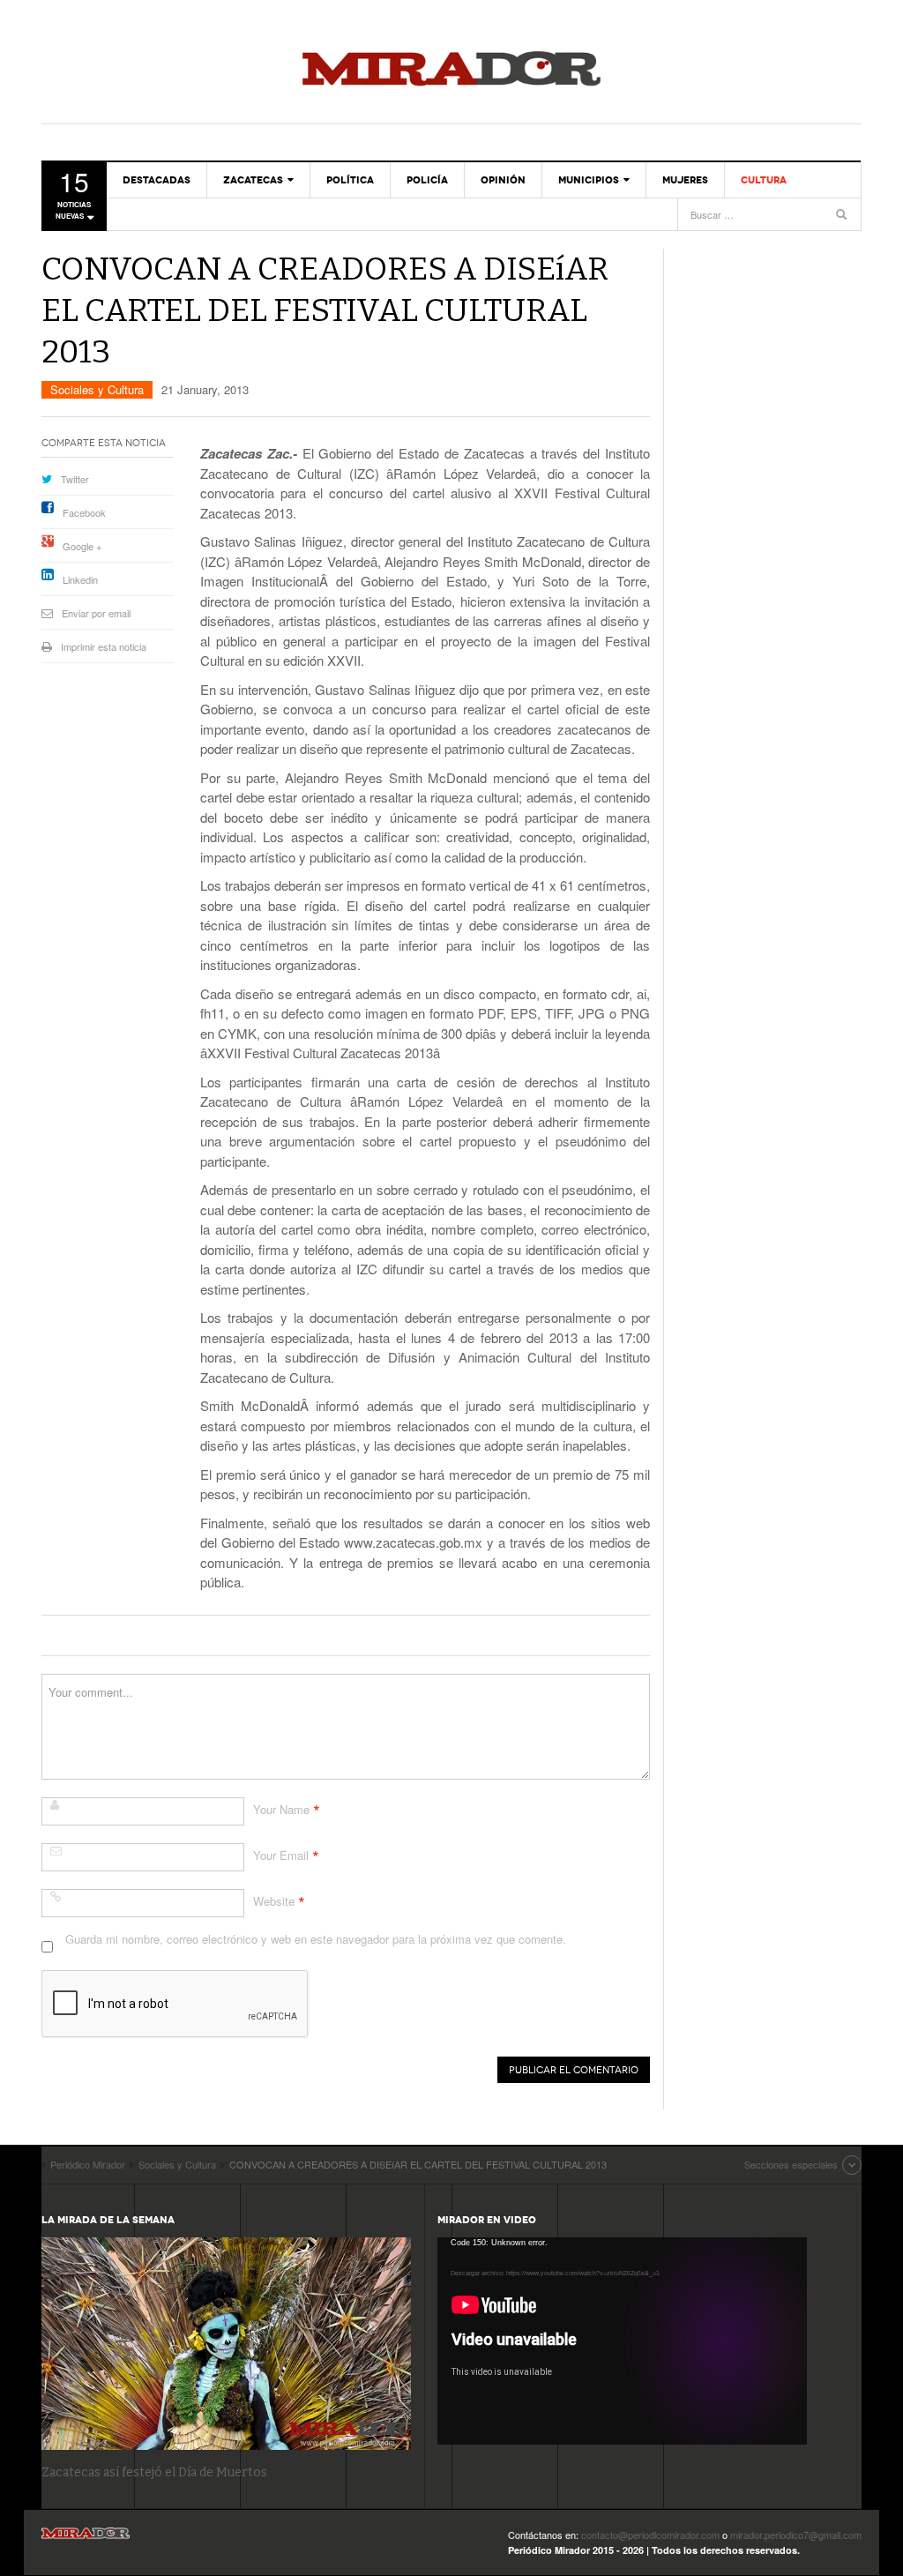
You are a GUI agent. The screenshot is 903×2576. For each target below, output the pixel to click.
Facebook (84, 512)
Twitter (75, 479)
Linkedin (80, 579)
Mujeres (685, 180)
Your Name (281, 1809)
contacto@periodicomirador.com (650, 2535)
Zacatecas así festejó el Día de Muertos (154, 2472)
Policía (427, 180)
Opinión (503, 180)
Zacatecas (253, 180)
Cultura (764, 180)
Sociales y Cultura (97, 389)
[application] (622, 2341)
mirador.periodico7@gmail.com (796, 2535)
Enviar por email (96, 613)
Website (274, 1901)
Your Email (281, 1855)
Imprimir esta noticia (104, 646)
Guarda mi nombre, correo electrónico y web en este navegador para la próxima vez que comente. (316, 1939)
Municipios (589, 180)
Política (350, 180)
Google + (82, 546)
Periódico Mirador (451, 71)
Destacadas (157, 180)
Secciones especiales (791, 2164)
